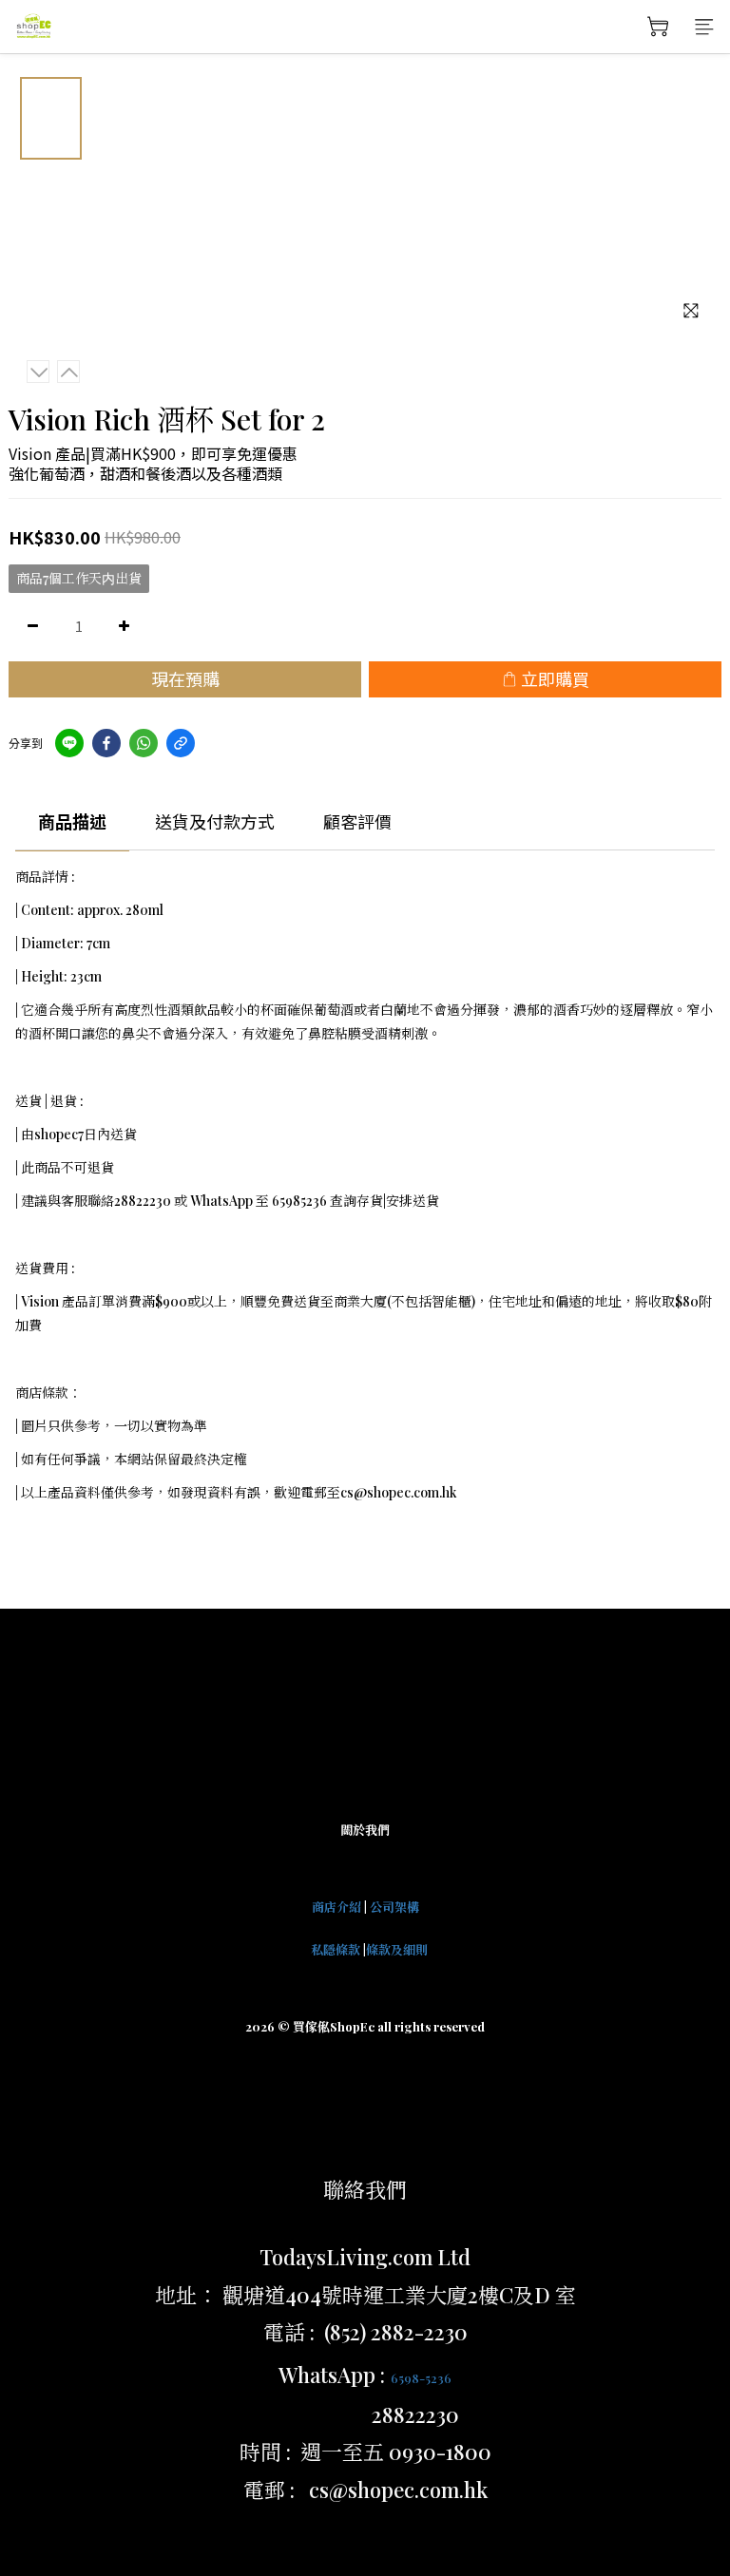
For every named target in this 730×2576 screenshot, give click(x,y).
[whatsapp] (144, 743)
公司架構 (394, 1907)
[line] (69, 743)
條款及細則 (397, 1949)
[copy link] (181, 743)
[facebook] (106, 743)
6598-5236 (421, 2378)
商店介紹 (336, 1907)
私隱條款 (336, 1949)
